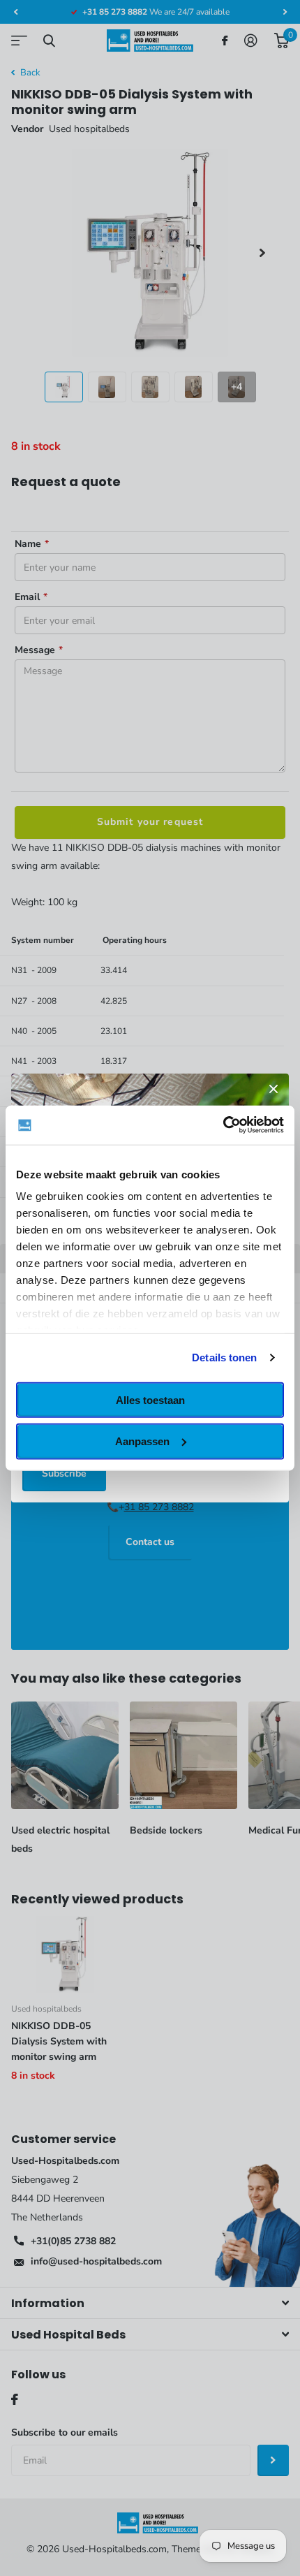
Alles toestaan (150, 1399)
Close (273, 1089)
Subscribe (64, 1473)
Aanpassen (142, 1441)
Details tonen (224, 1357)
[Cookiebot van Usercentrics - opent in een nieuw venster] (223, 1125)
